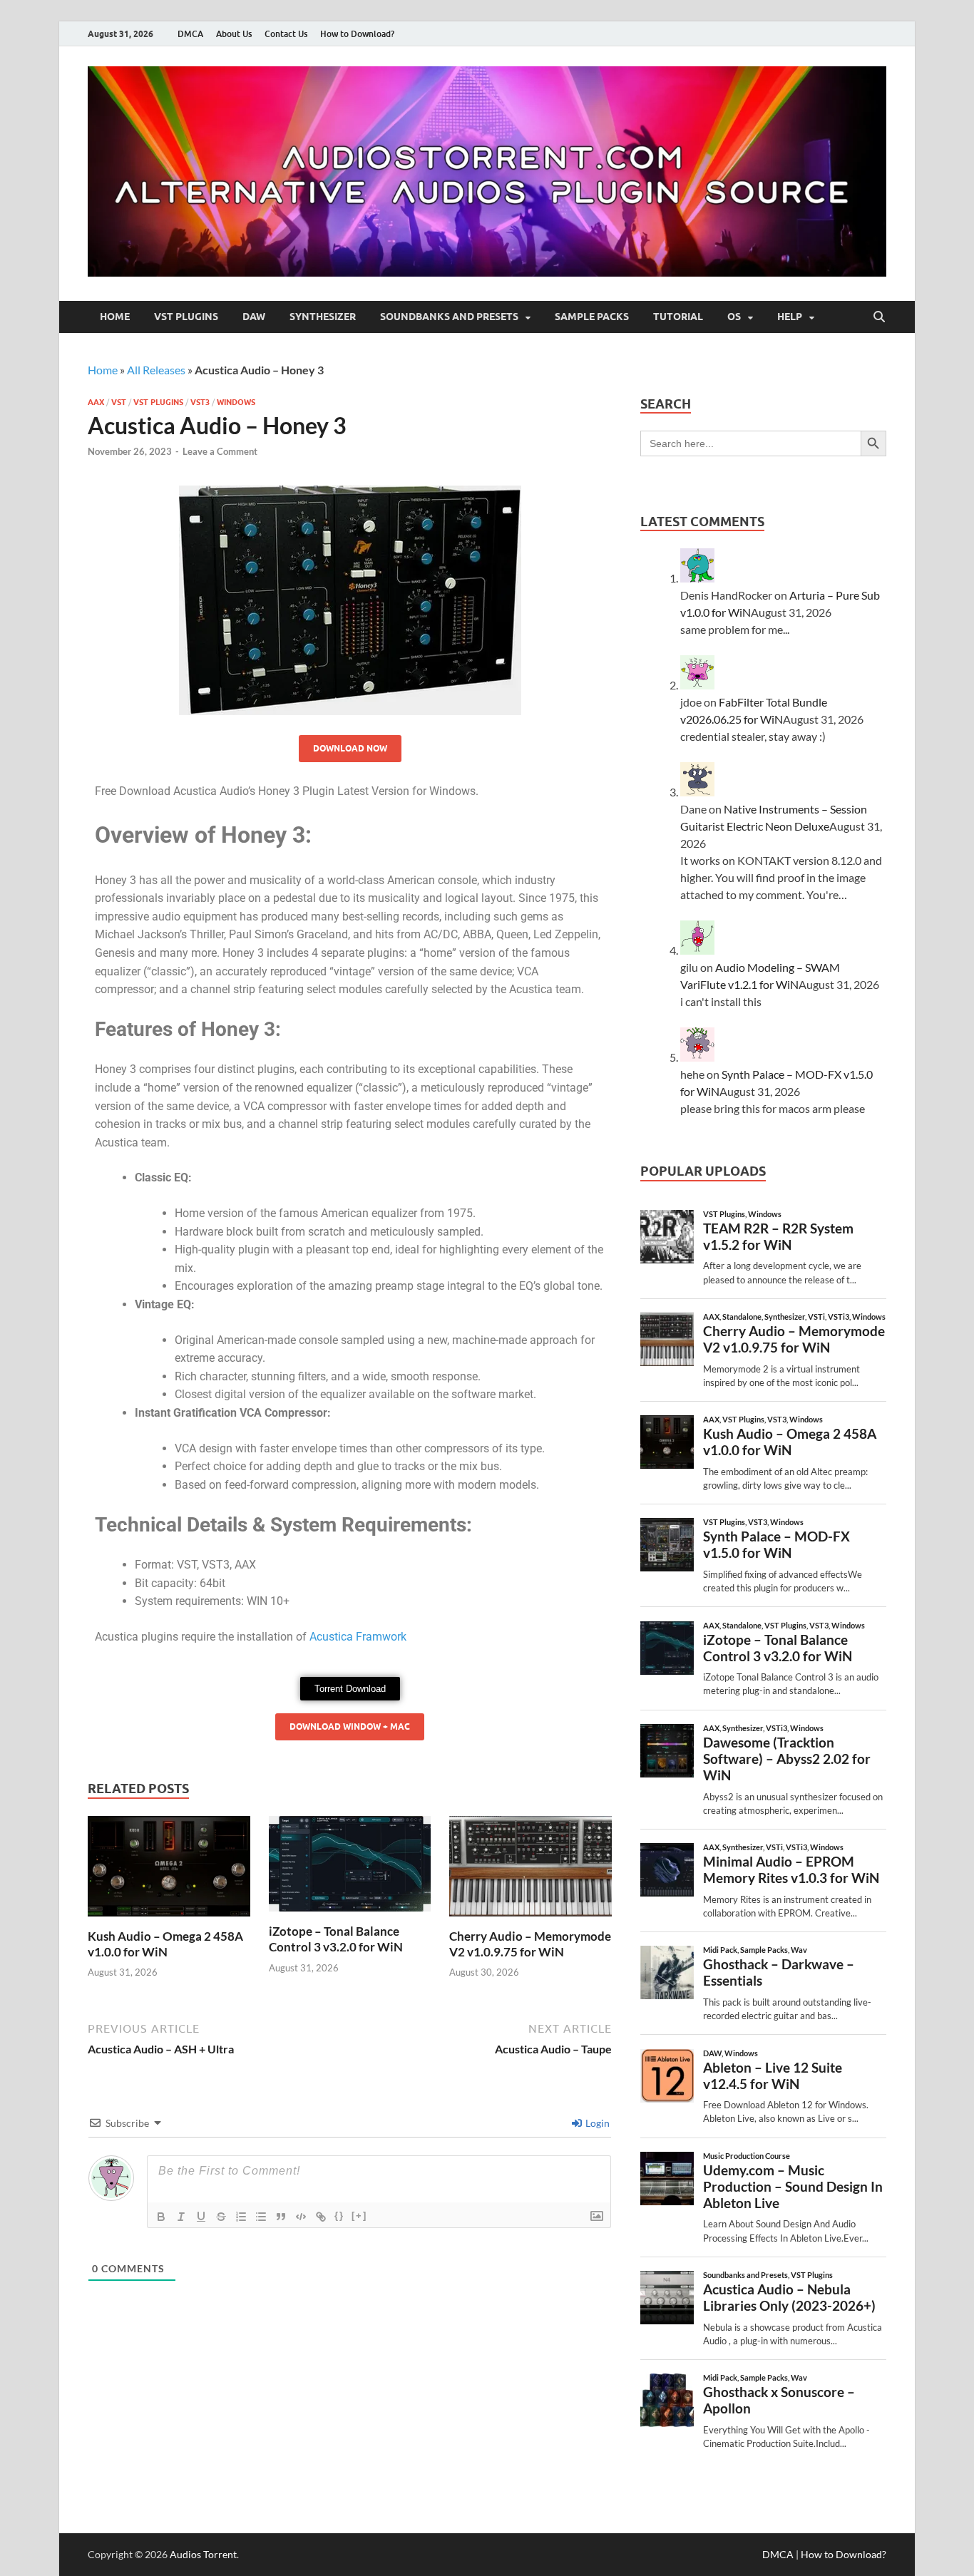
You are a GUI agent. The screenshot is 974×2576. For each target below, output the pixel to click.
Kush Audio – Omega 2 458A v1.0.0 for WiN (165, 1944)
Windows (236, 402)
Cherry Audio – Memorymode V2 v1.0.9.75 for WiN (530, 1944)
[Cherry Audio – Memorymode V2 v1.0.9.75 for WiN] (530, 1871)
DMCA (190, 34)
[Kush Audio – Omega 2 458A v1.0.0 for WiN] (169, 1871)
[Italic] (181, 2217)
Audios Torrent (203, 2554)
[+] (359, 2216)
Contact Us (286, 34)
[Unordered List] (261, 2217)
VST (119, 402)
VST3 (200, 402)
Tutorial (678, 317)
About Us (234, 34)
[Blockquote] (281, 2217)
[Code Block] (301, 2217)
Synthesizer (323, 317)
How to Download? (357, 34)
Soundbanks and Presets (449, 317)
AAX (96, 402)
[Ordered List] (241, 2217)
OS (734, 317)
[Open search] (879, 317)
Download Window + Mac (350, 1726)
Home (115, 317)
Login (596, 2123)
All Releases (156, 370)
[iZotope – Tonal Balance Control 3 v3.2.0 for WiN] (350, 1868)
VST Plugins (186, 317)
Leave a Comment (220, 451)
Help (790, 317)
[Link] (321, 2217)
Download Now (350, 748)
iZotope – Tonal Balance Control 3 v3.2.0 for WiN (336, 1939)
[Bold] (161, 2217)
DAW (254, 317)
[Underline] (201, 2217)
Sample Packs (592, 317)
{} (339, 2216)
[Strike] (221, 2217)
